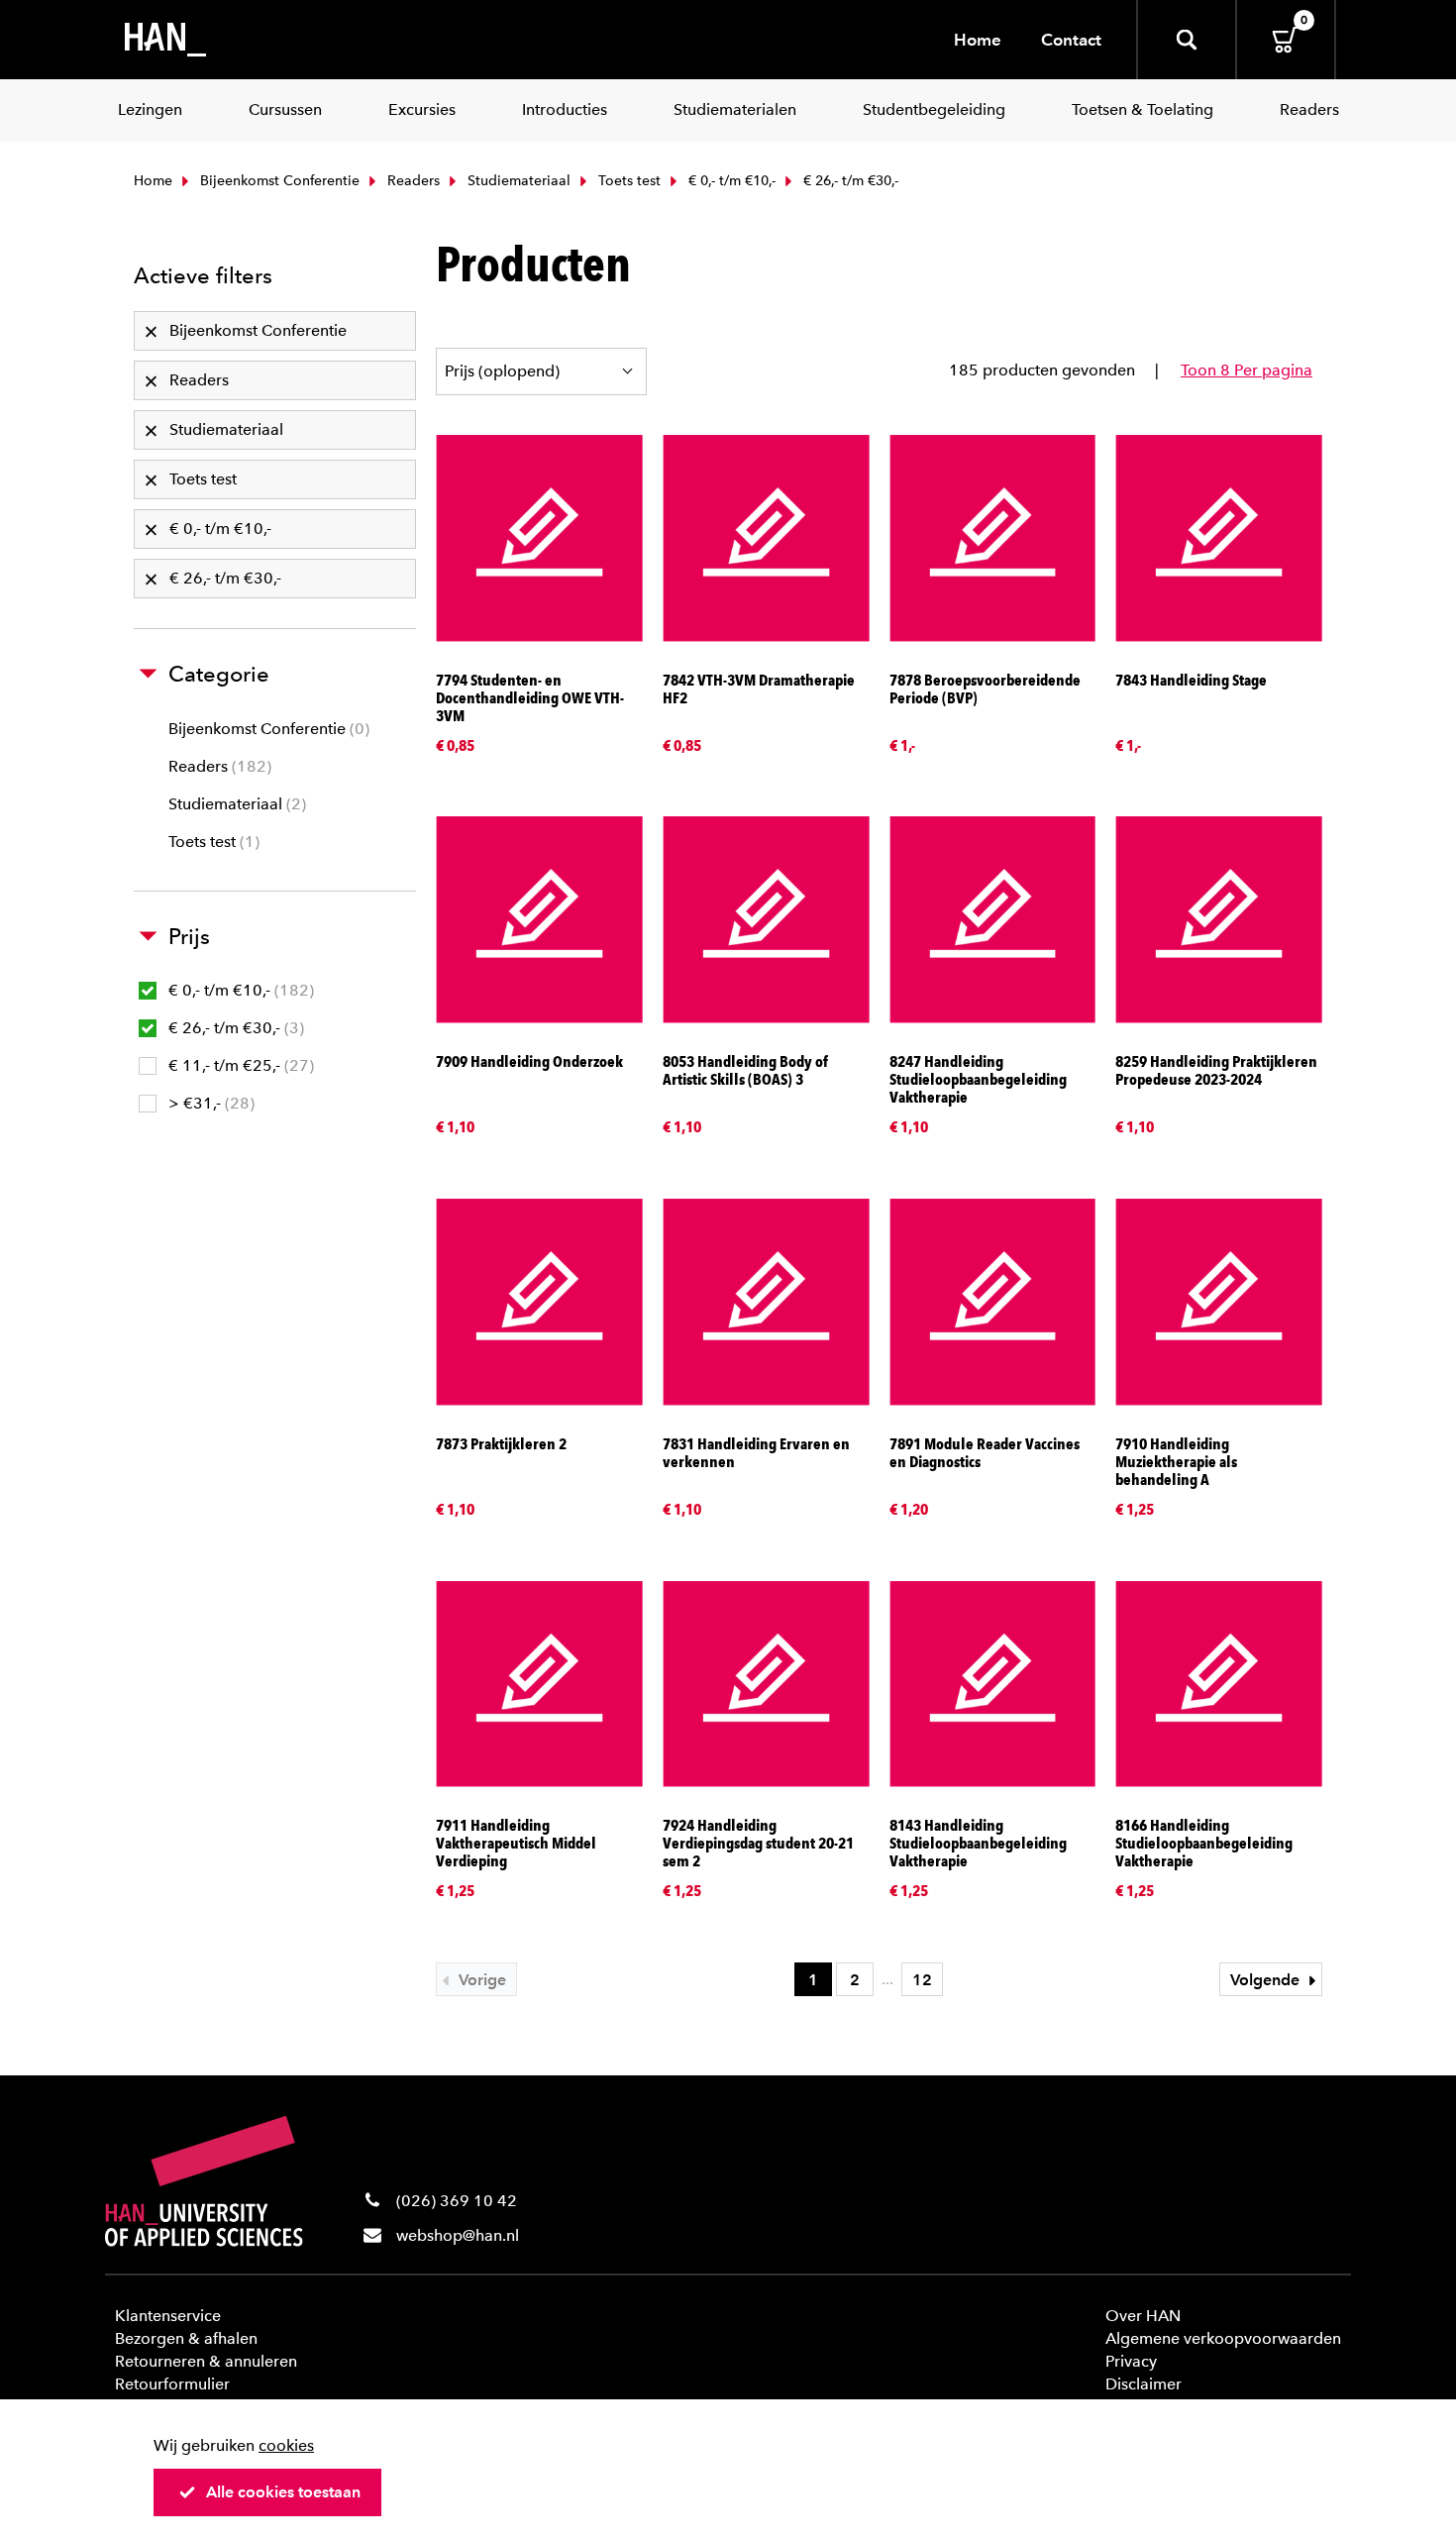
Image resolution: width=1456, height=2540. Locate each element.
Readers (412, 181)
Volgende (1267, 1980)
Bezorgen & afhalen (186, 2338)
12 (922, 1980)
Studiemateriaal (517, 181)
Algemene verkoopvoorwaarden (1223, 2338)
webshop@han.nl (458, 2235)
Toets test (627, 181)
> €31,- (209, 1103)
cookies (286, 2445)
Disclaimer (1144, 2384)
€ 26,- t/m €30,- (234, 1028)
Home (978, 40)
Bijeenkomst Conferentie (278, 181)
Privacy (1131, 2361)
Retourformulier (172, 2384)
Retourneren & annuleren (206, 2361)
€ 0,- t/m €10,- (730, 181)
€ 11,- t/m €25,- (239, 1065)
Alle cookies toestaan (283, 2492)
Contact (1071, 40)
